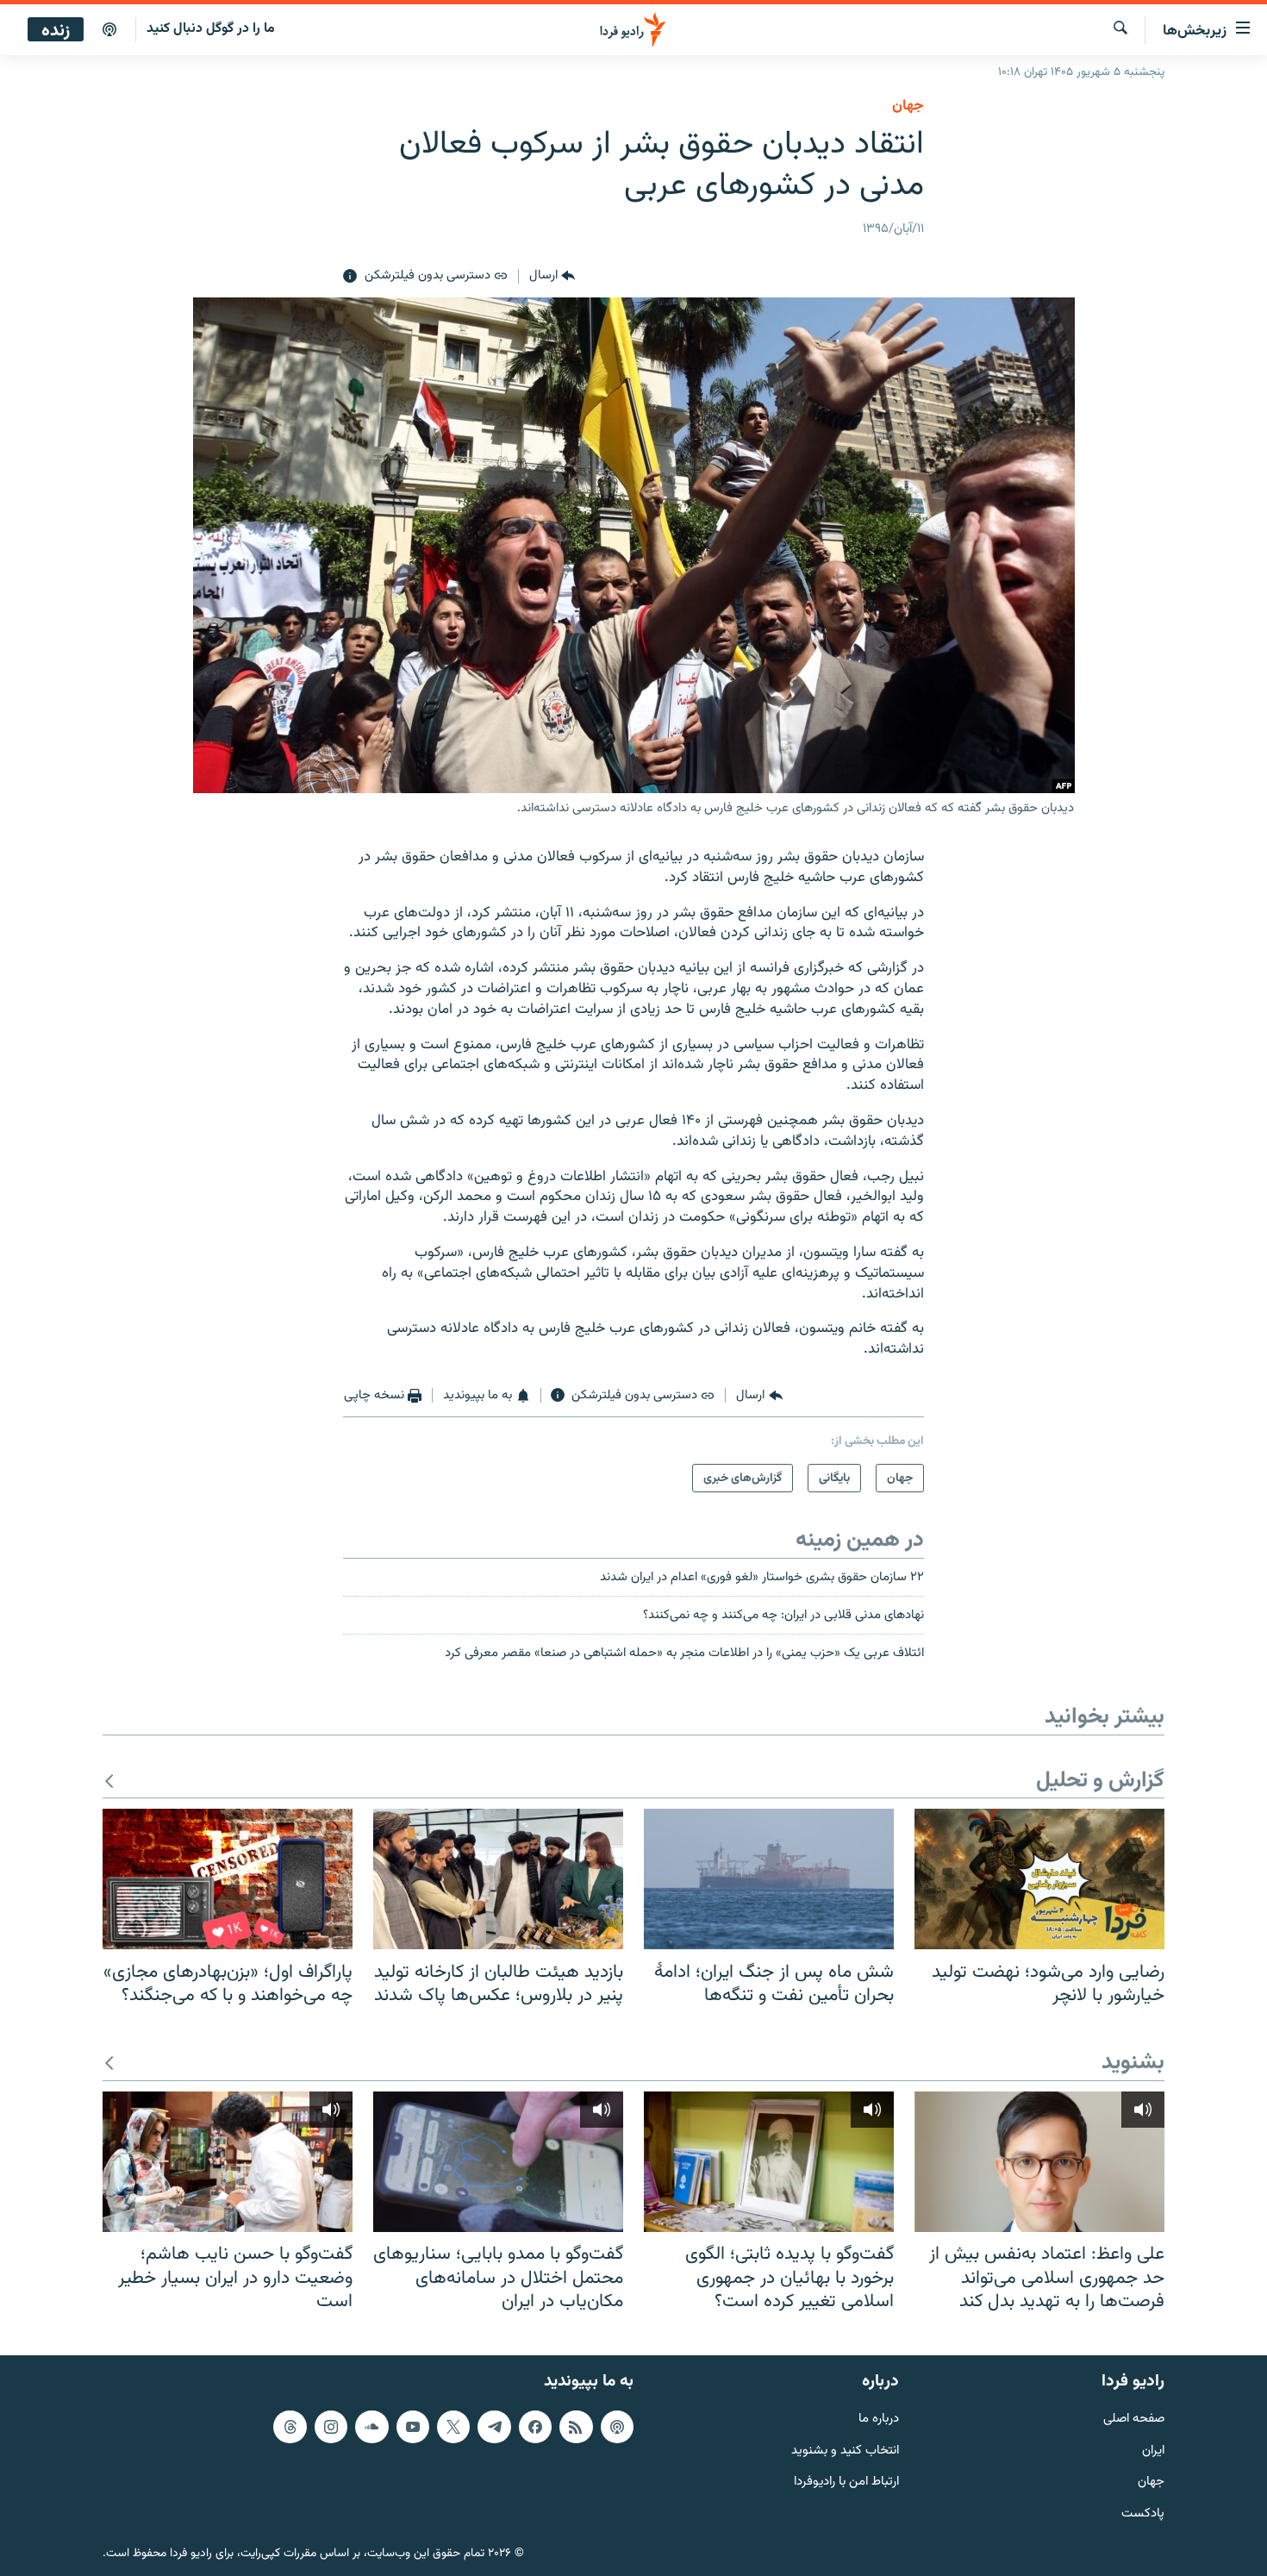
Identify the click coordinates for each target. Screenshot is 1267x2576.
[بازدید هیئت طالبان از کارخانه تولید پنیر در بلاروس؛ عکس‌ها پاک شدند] (498, 1879)
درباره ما (879, 2419)
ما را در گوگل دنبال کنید (211, 29)
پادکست (1143, 2514)
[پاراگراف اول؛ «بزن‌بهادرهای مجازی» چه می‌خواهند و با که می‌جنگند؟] (228, 1879)
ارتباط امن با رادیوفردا (846, 2482)
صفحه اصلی (1134, 2419)
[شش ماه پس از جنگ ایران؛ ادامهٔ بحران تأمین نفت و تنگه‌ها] (769, 1879)
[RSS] (576, 2426)
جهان (908, 106)
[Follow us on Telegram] (494, 2426)
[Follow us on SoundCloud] (371, 2426)
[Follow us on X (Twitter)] (453, 2426)
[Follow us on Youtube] (413, 2426)
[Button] (552, 277)
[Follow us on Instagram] (331, 2426)
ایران (1153, 2451)
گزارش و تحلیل (1100, 1782)
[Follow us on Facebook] (535, 2426)
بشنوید (1133, 2063)
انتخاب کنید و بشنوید (845, 2451)
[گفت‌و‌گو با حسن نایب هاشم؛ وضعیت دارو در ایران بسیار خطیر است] (228, 2162)
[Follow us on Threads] (290, 2426)
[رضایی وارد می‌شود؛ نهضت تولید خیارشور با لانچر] (1039, 1879)
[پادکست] (109, 30)
